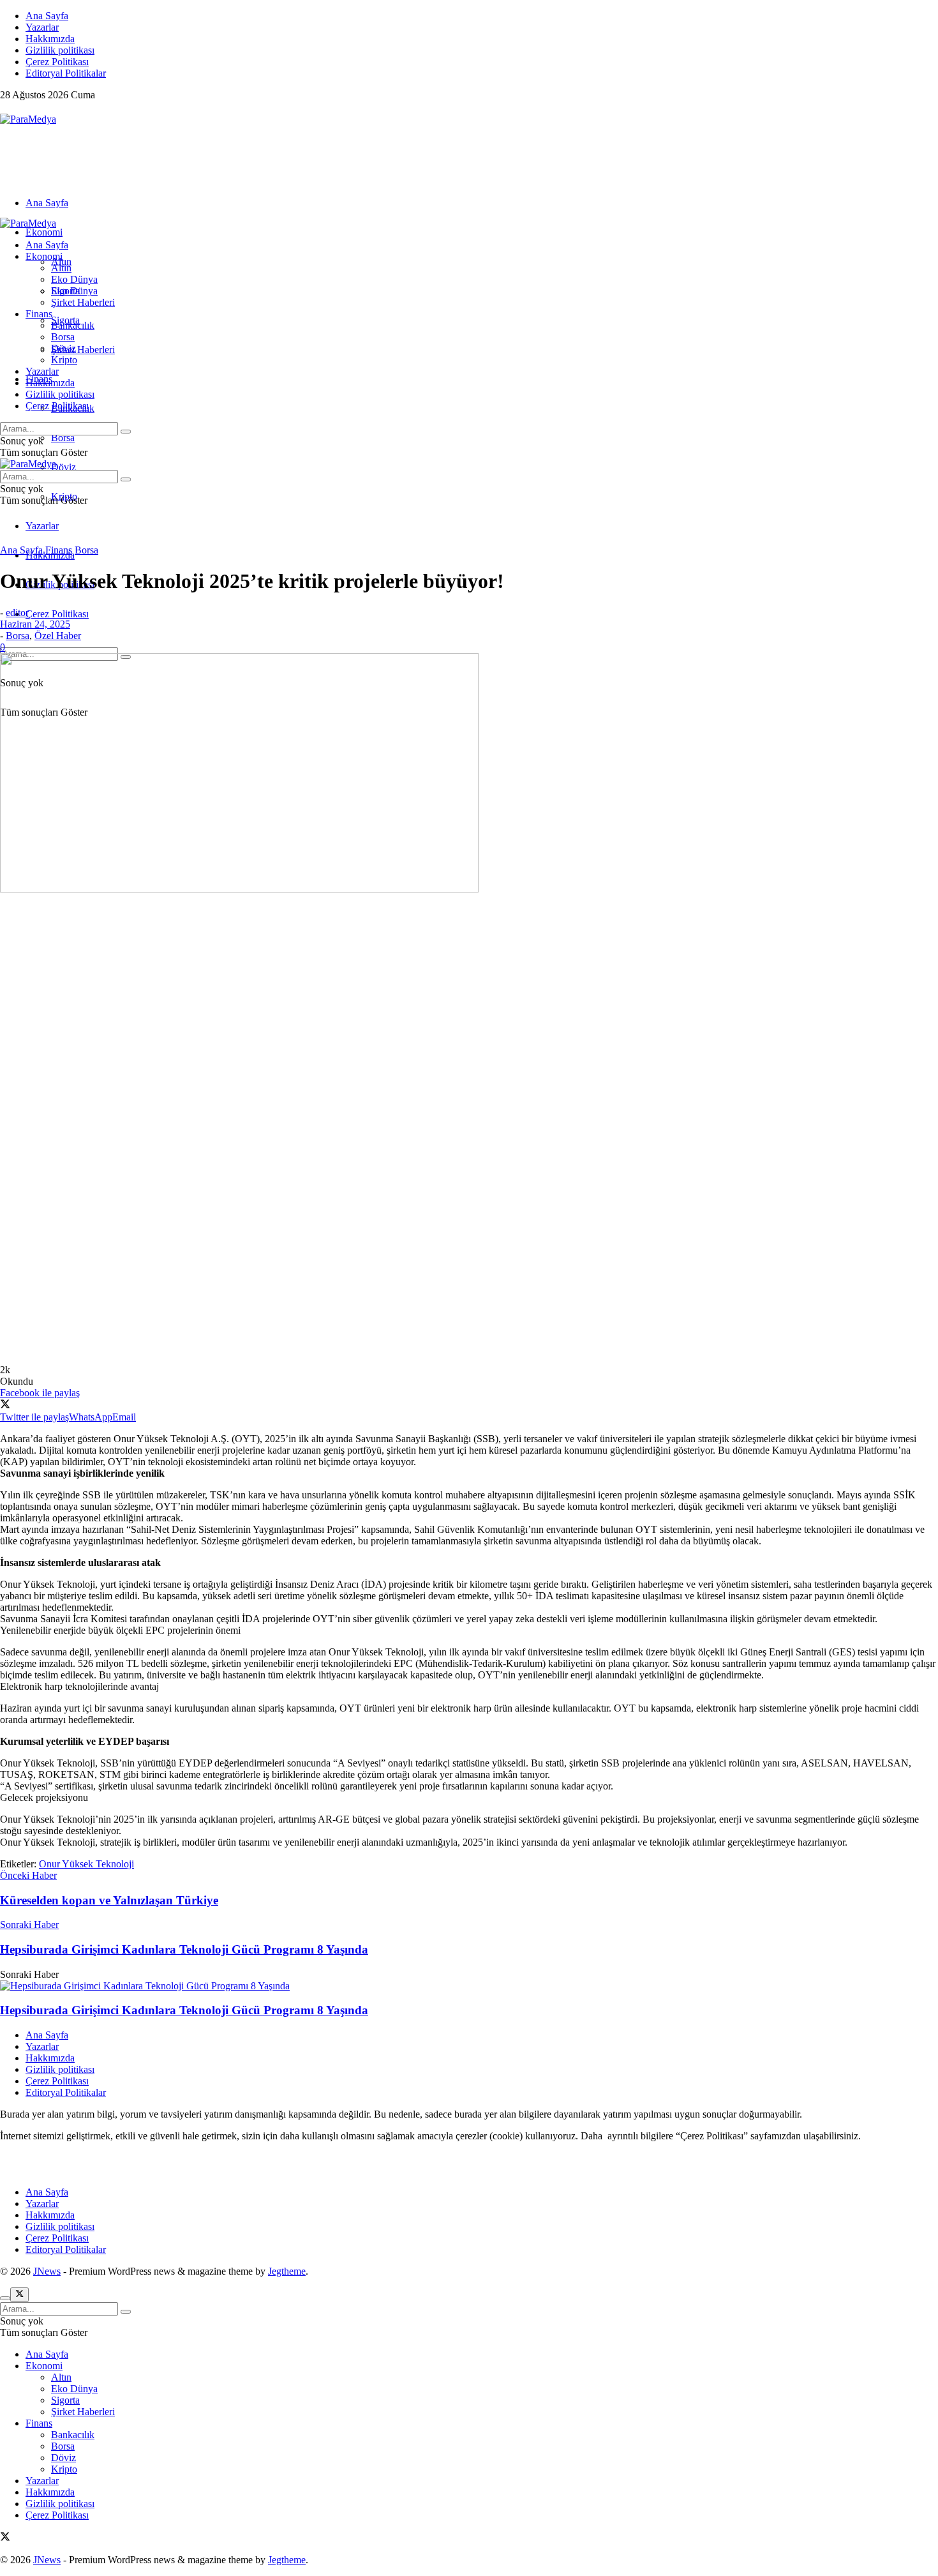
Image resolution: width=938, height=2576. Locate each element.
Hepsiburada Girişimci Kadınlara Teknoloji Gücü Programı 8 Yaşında (184, 2010)
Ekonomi (44, 232)
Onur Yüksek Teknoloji (86, 1864)
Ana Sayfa (47, 16)
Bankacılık (73, 325)
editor (17, 613)
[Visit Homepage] (28, 119)
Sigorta (65, 291)
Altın (61, 268)
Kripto (64, 360)
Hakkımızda (50, 39)
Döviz (63, 467)
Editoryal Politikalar (66, 73)
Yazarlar (42, 27)
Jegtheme (287, 2271)
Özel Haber (58, 636)
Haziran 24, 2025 (35, 624)
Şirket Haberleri (83, 350)
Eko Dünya (74, 279)
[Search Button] (126, 432)
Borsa (63, 438)
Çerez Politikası (57, 62)
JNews (47, 2271)
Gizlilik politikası (60, 50)
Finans (39, 314)
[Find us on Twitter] (5, 108)
